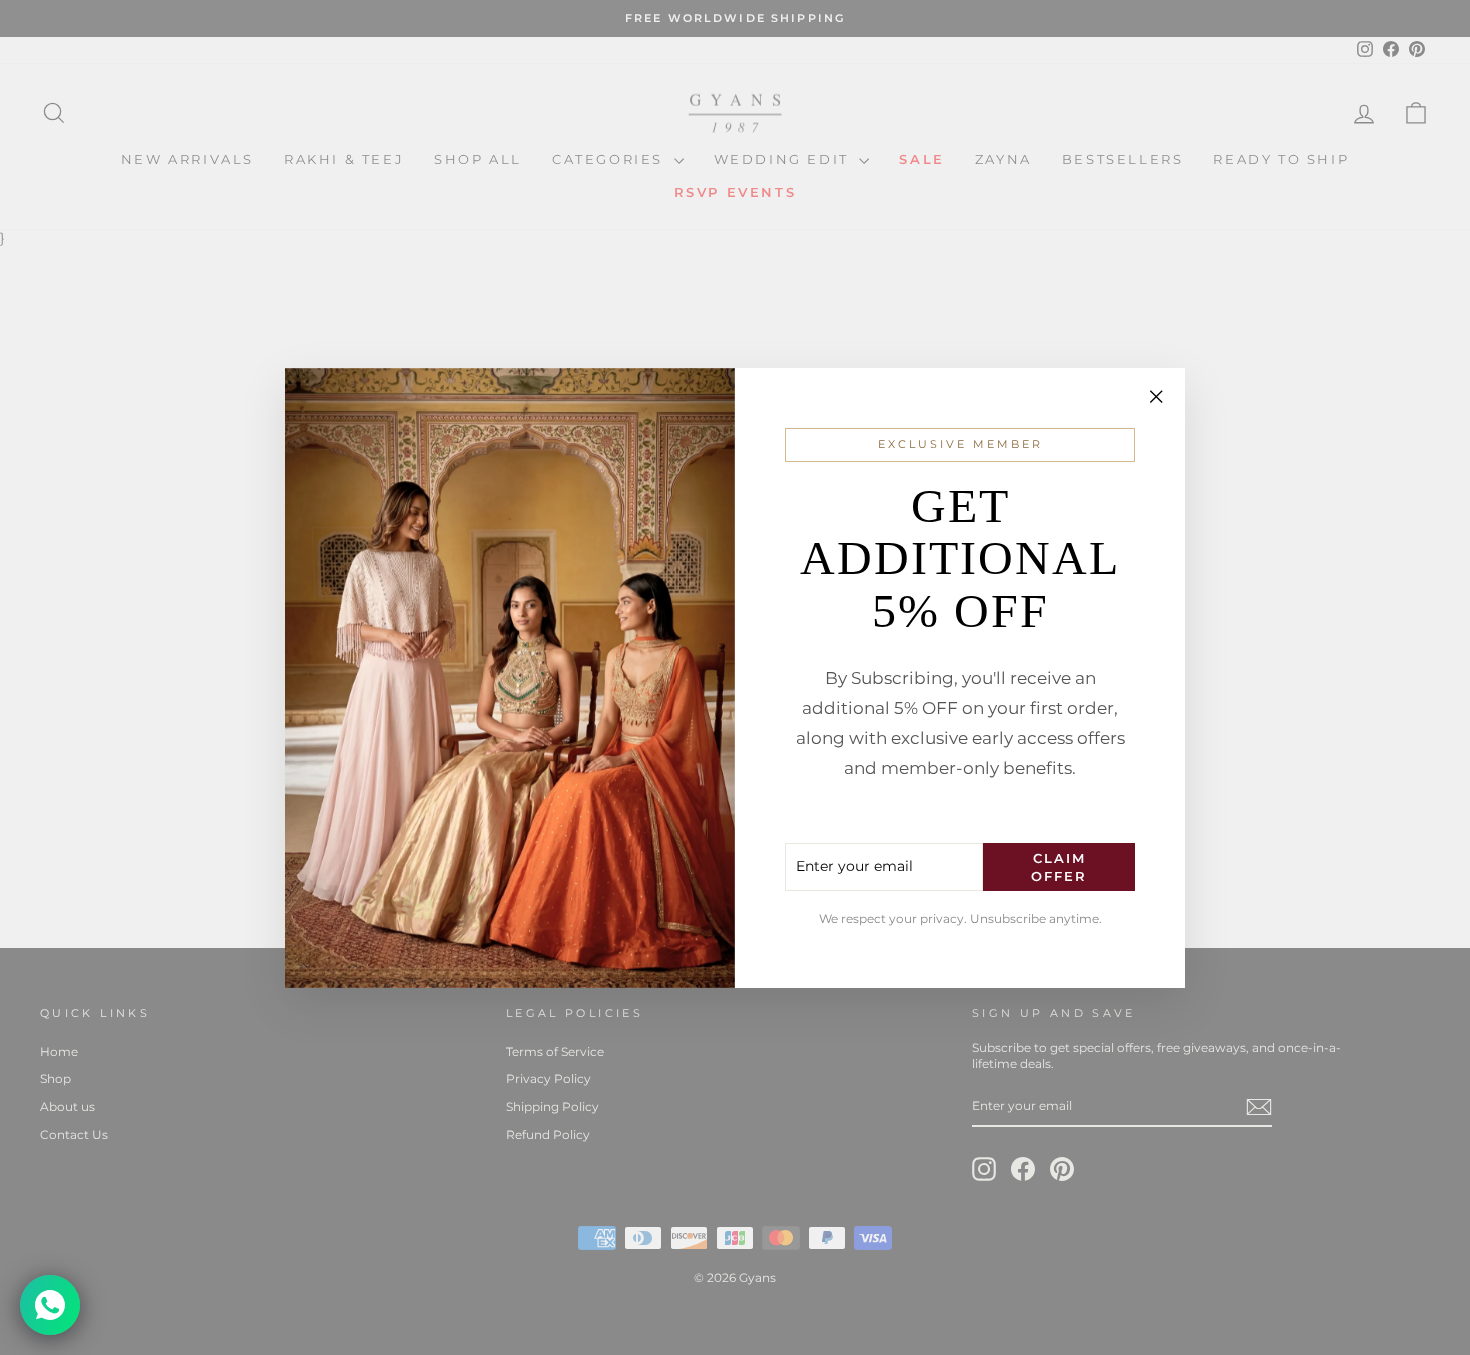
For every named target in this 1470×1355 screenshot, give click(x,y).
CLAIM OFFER (1059, 866)
